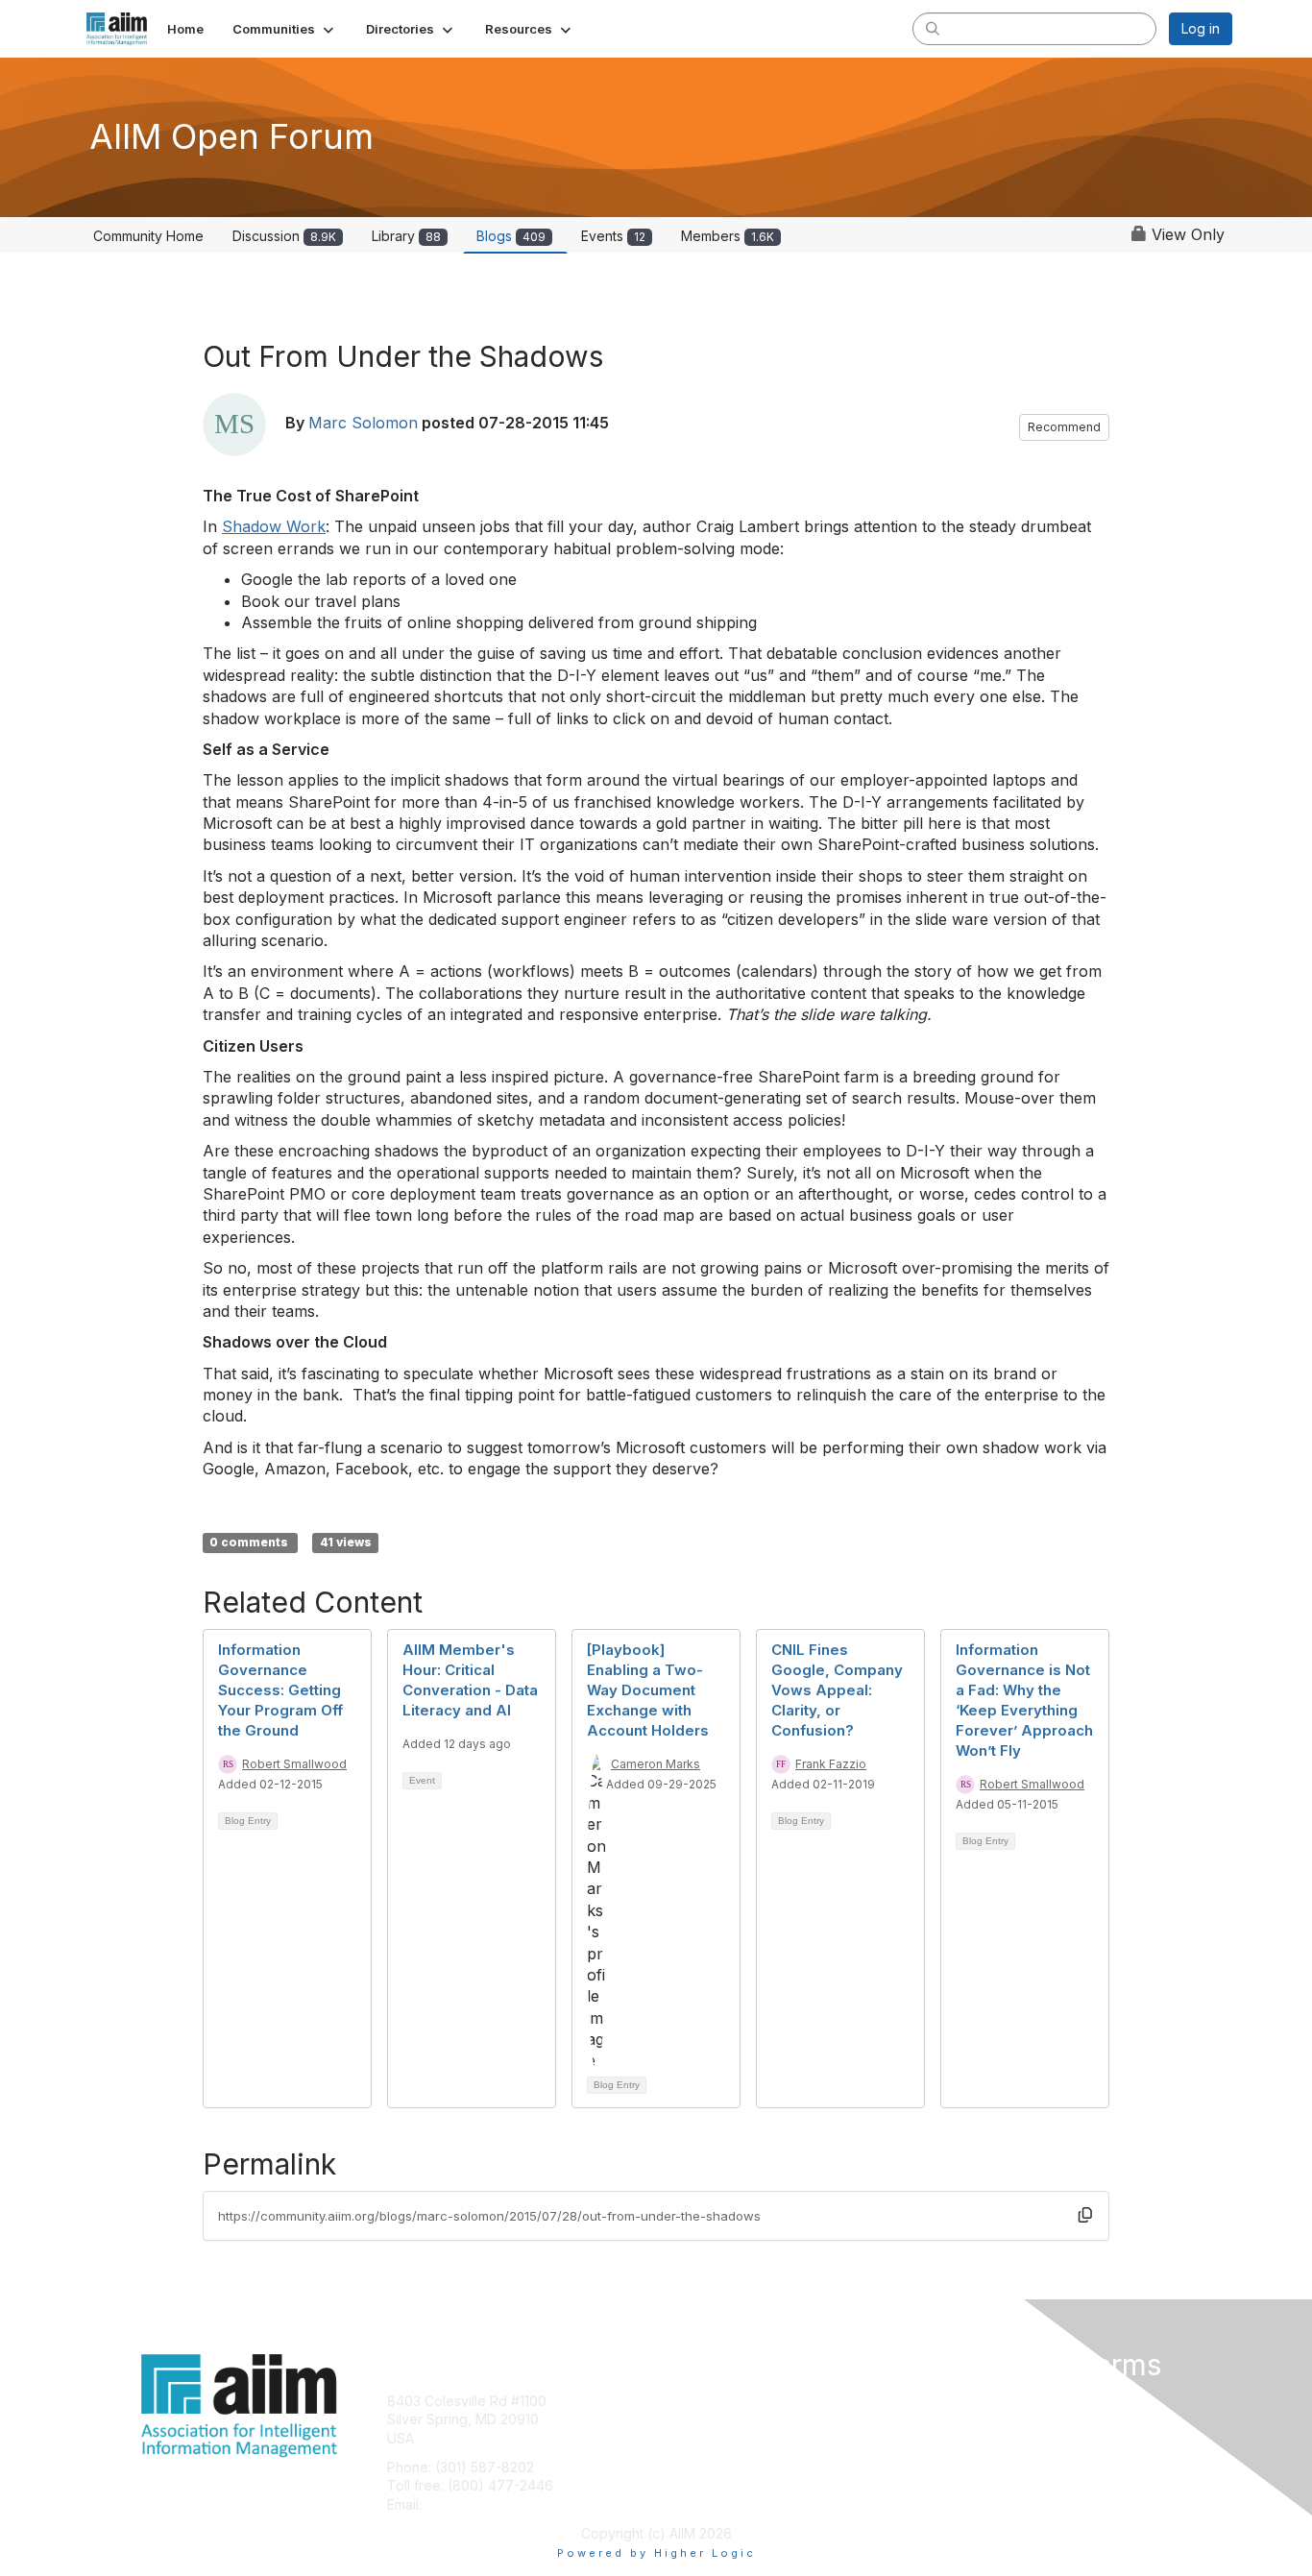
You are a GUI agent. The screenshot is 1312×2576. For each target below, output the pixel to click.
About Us (970, 2401)
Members (728, 236)
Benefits (690, 2419)
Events (613, 236)
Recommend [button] (1064, 427)
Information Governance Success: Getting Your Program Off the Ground (280, 1690)
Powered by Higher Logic (656, 2553)
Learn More (700, 2438)
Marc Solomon (363, 423)
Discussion (284, 236)
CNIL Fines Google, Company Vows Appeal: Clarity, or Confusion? (837, 1690)
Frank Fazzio (831, 1764)
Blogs (511, 236)
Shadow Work (274, 526)
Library (406, 236)
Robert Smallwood (294, 1764)
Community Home (148, 236)
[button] (285, 29)
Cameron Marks (656, 1764)
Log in (1201, 28)
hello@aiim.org (472, 2504)
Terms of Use (984, 2419)
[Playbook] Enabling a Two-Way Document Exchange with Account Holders (648, 1690)
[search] (933, 28)
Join (677, 2401)
